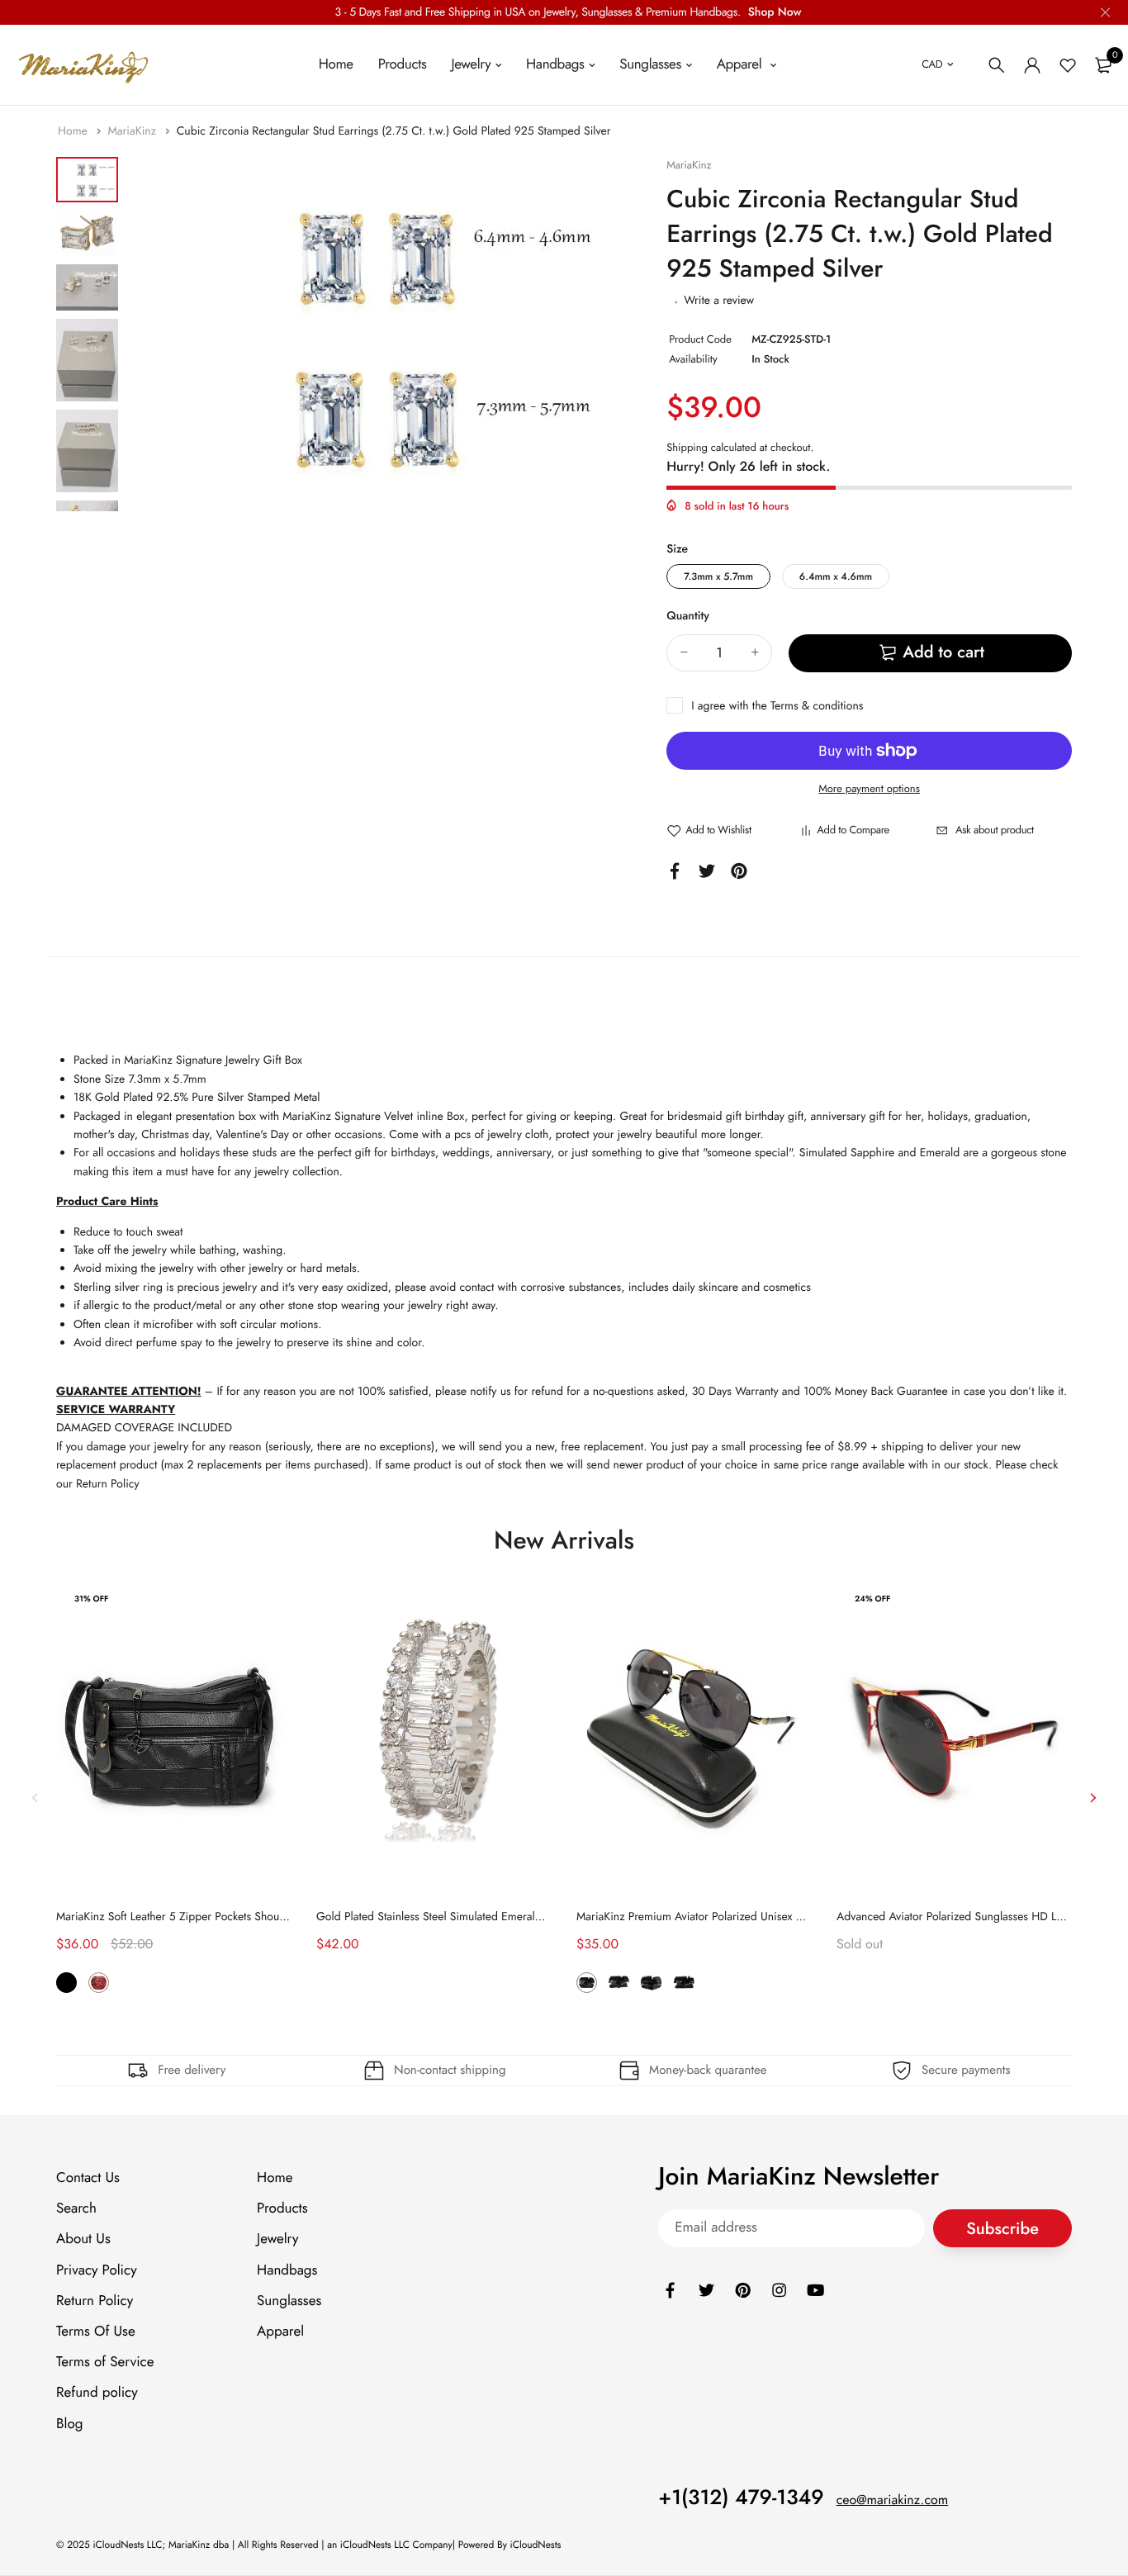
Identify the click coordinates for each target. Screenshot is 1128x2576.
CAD (932, 64)
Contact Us (88, 2178)
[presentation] (36, 1797)
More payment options (869, 788)
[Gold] (651, 1983)
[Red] (99, 1983)
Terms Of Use (96, 2332)
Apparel (741, 64)
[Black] (66, 1983)
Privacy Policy (97, 2270)
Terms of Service (105, 2362)
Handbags (555, 64)
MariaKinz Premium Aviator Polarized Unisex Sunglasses (713, 1917)
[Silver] (684, 1983)
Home (336, 64)
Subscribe (1002, 2229)
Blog (69, 2424)
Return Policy (95, 2301)
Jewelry (471, 64)
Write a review (719, 301)
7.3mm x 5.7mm (718, 576)
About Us (83, 2239)
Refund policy (97, 2393)
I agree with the (777, 706)
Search (76, 2208)
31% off (91, 1599)
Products (403, 64)
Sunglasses (650, 64)
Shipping (687, 447)
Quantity (688, 616)
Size (677, 549)
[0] (1103, 65)
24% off (872, 1599)
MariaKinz (133, 131)
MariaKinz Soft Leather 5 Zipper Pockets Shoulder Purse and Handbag (227, 1917)
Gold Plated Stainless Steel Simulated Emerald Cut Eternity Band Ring (486, 1917)
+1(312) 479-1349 (741, 2498)
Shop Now (775, 12)
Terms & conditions (817, 706)
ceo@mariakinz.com (893, 2500)
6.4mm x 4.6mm (836, 576)
